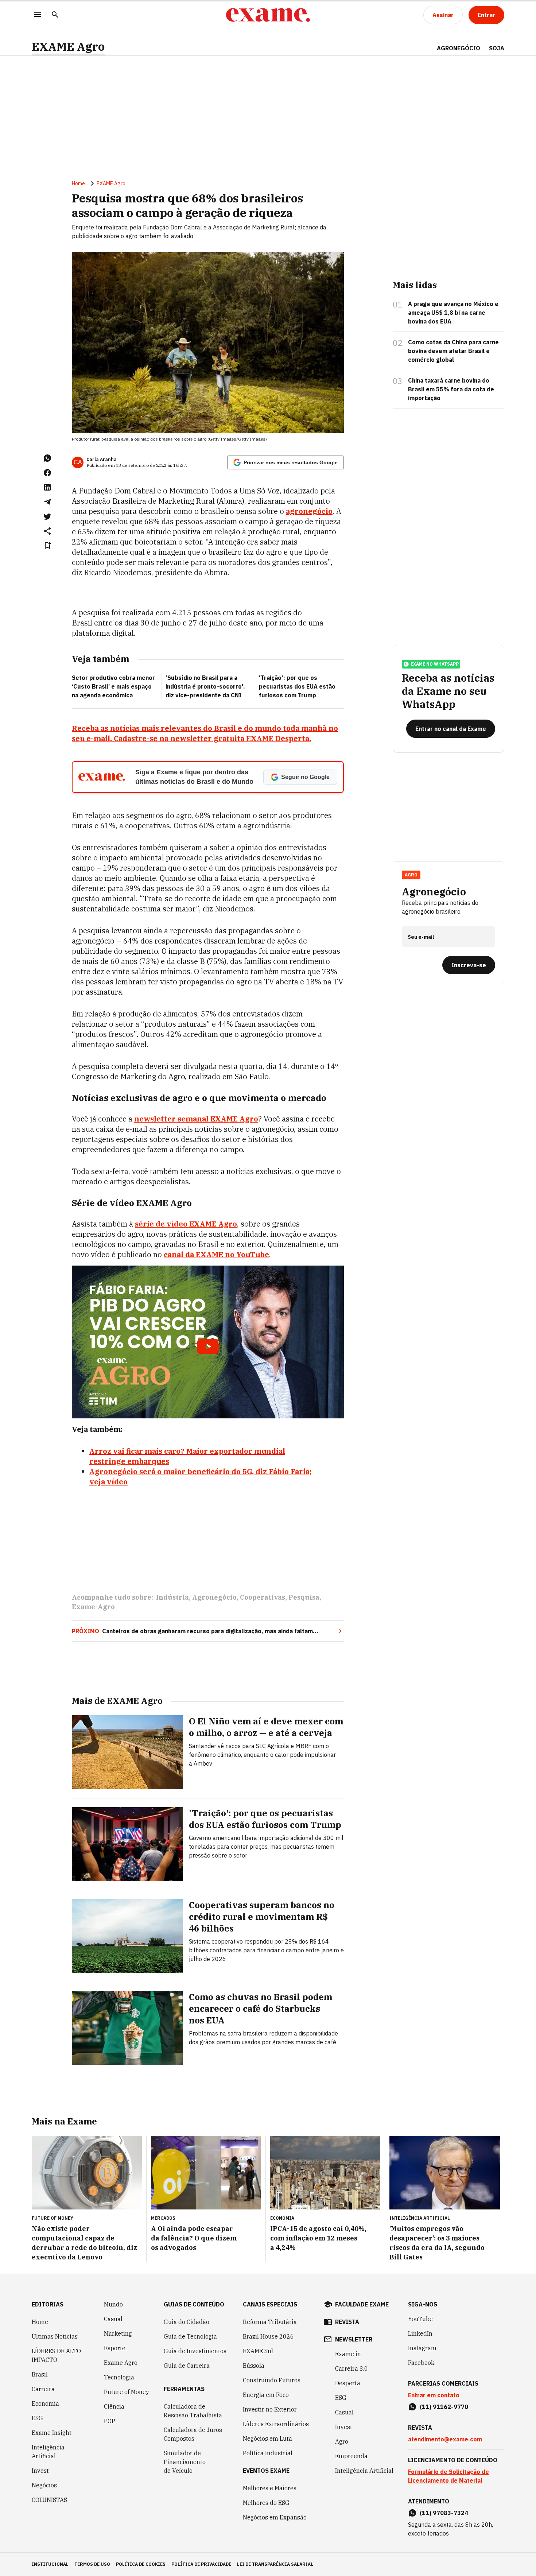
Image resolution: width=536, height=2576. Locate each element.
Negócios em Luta (267, 2439)
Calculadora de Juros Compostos (193, 2434)
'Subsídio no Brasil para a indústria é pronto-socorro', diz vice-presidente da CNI (205, 686)
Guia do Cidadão (187, 2322)
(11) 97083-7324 (444, 2513)
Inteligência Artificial (48, 2452)
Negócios (44, 2485)
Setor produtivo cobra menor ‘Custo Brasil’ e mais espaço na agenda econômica (113, 686)
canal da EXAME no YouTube (216, 1254)
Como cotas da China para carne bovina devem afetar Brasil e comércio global (453, 351)
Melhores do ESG (266, 2503)
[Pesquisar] (55, 15)
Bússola (254, 2366)
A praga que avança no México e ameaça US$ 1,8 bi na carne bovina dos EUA (453, 313)
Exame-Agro (93, 1607)
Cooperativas (263, 1597)
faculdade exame (362, 2304)
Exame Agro (121, 2363)
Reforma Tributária (270, 2322)
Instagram (422, 2348)
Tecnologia (119, 2377)
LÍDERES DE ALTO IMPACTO (56, 2355)
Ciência (114, 2406)
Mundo (113, 2304)
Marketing (118, 2333)
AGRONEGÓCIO (459, 48)
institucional (50, 2564)
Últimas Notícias (55, 2336)
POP (110, 2421)
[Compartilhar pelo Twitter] (47, 516)
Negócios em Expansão (275, 2517)
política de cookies (141, 2564)
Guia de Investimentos (195, 2351)
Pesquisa (304, 1597)
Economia (45, 2403)
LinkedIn (420, 2333)
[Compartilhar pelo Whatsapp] (47, 458)
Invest (40, 2471)
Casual (113, 2319)
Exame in (348, 2354)
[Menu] (38, 15)
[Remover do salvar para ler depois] (47, 546)
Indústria (172, 1597)
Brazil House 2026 (268, 2336)
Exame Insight (52, 2433)
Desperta (348, 2383)
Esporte (115, 2348)
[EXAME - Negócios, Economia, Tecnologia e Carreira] (268, 15)
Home (78, 183)
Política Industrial (268, 2453)
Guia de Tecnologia (190, 2336)
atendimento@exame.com (445, 2439)
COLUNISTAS (49, 2500)
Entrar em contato (434, 2395)
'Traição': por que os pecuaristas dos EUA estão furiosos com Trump (297, 686)
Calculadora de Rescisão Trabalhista (193, 2411)
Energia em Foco (266, 2395)
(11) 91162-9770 (444, 2407)
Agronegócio (214, 1597)
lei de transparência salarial (275, 2564)
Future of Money (127, 2392)
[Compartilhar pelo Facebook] (47, 473)
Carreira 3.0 (351, 2368)
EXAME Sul (258, 2351)
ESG (37, 2418)
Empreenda (351, 2456)
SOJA (497, 48)
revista (347, 2322)
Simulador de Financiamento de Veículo (185, 2462)
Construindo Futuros (272, 2380)
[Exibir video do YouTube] (208, 1342)
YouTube (420, 2319)
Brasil (40, 2374)
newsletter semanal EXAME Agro (196, 1119)
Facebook (421, 2363)
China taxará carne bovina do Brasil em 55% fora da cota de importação (451, 389)
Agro (342, 2441)
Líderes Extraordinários (276, 2424)
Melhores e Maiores (270, 2488)
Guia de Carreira (187, 2366)
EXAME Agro (68, 47)
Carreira (43, 2389)
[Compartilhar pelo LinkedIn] (47, 487)
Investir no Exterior (270, 2409)
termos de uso (92, 2564)
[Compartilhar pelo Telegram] (47, 502)
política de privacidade (201, 2564)
